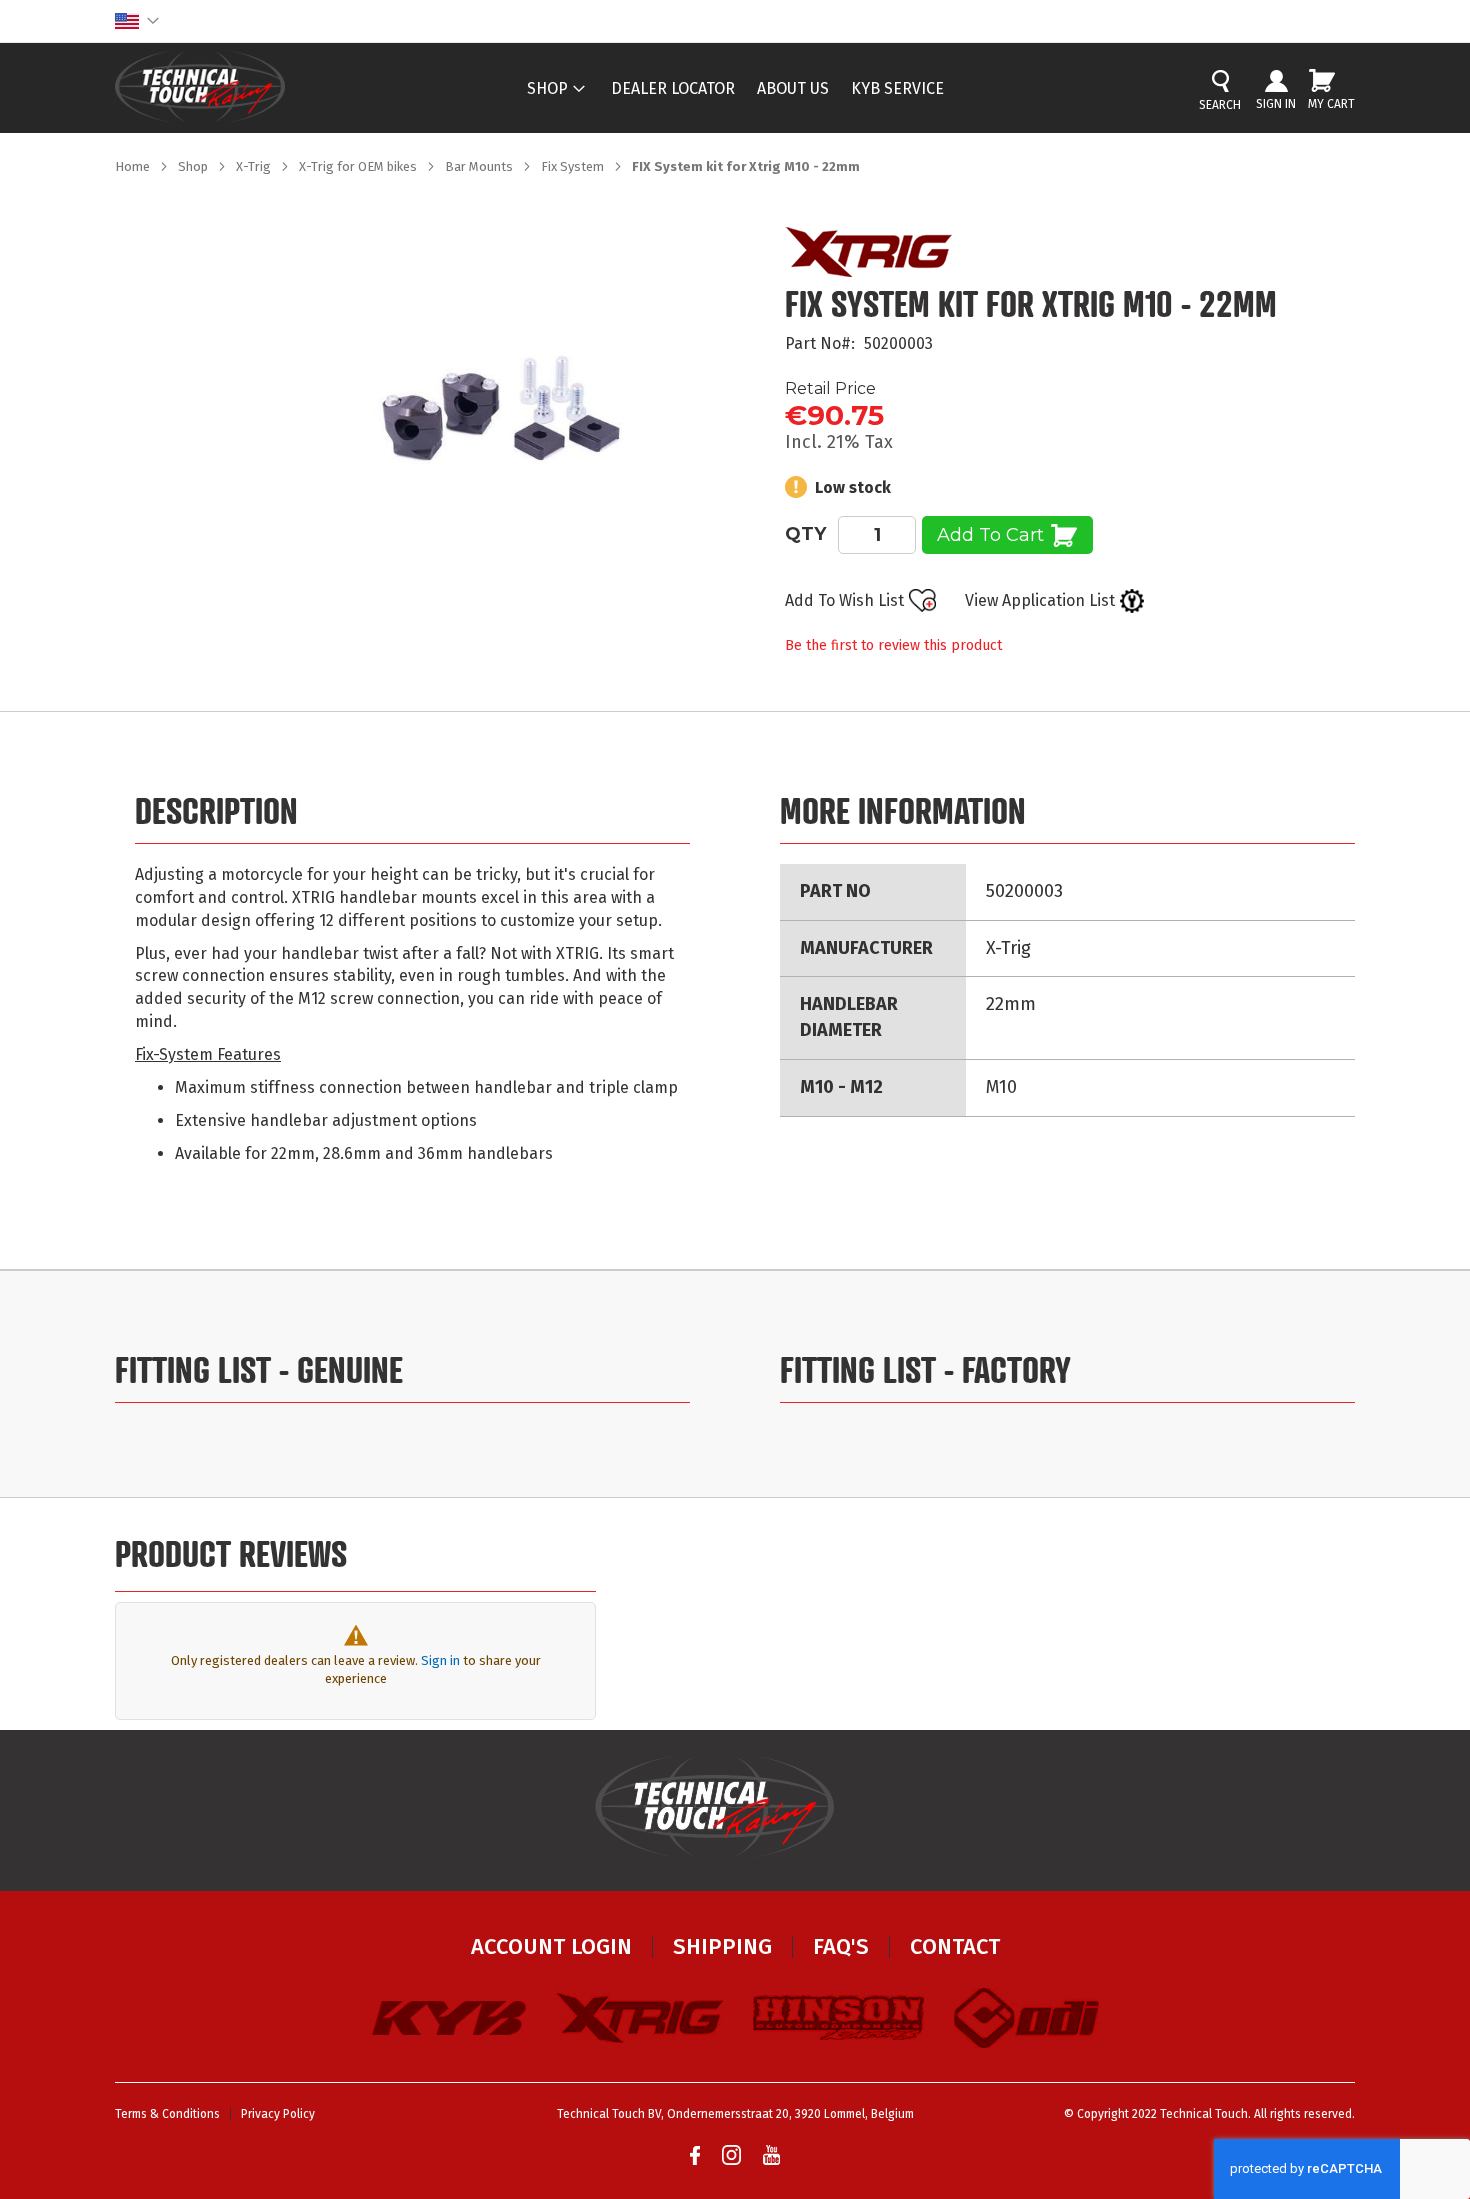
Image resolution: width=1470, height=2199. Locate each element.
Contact (955, 1946)
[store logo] (200, 86)
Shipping (722, 1946)
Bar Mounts (480, 166)
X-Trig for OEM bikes (359, 166)
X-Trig (255, 166)
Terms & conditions (167, 2114)
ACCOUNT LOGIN (551, 1946)
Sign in (440, 1660)
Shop (194, 166)
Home (134, 166)
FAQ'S (841, 1946)
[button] (137, 21)
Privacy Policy (278, 2114)
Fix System (574, 166)
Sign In (1276, 104)
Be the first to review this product (893, 645)
